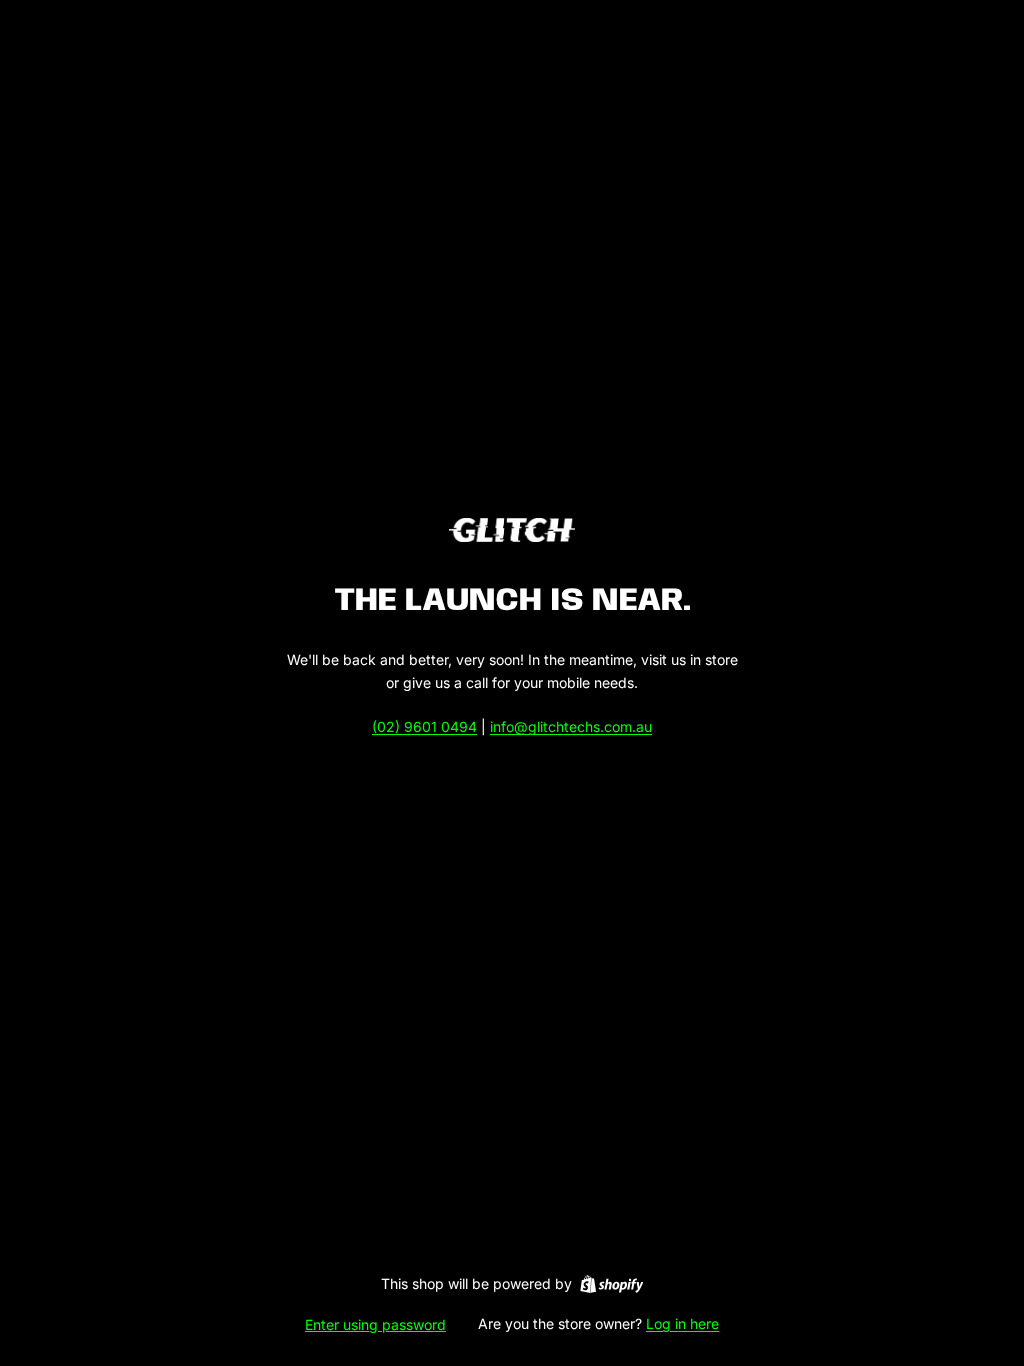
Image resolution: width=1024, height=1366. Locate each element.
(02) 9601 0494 (424, 726)
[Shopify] (611, 1284)
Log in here (682, 1323)
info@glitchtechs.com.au (571, 726)
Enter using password (375, 1324)
